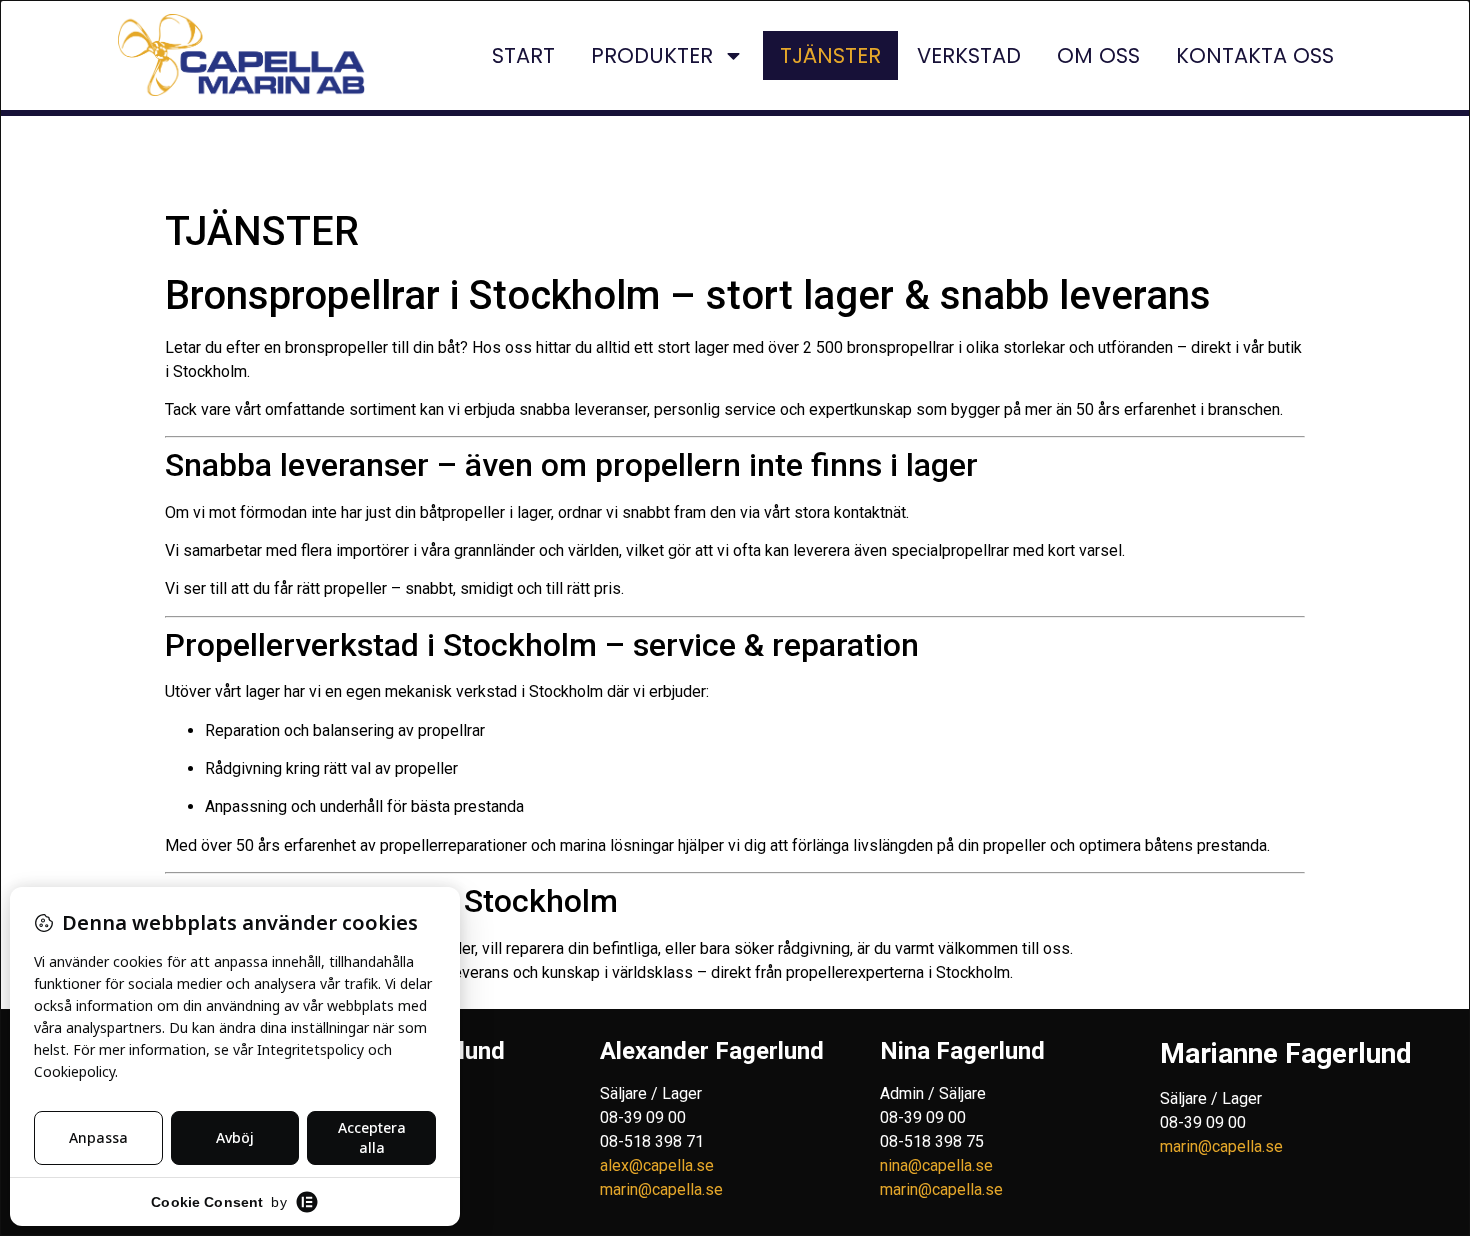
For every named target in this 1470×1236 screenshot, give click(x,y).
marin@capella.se (661, 1189)
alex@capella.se (657, 1165)
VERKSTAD (969, 55)
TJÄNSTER (830, 55)
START (523, 55)
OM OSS (1098, 55)
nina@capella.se (936, 1165)
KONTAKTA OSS (1255, 55)
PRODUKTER (652, 55)
